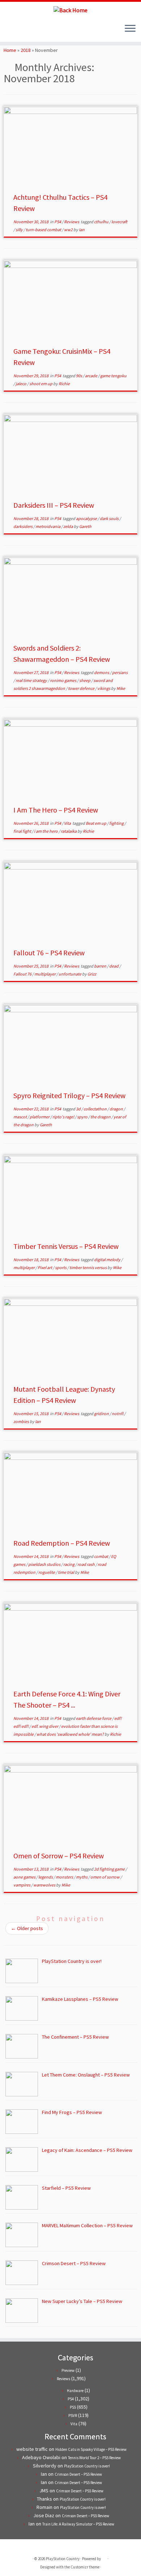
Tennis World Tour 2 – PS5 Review (94, 2458)
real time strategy (32, 680)
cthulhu (102, 222)
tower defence (82, 688)
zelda (69, 526)
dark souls (110, 518)
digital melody (108, 1260)
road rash (86, 1564)
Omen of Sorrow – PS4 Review (59, 1856)
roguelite (47, 1572)
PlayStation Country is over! (87, 2466)
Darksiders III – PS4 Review (54, 505)
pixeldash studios (45, 1564)
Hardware (75, 2391)
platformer (40, 1117)
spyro (83, 1117)
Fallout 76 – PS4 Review (49, 953)
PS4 (58, 222)
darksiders (23, 526)
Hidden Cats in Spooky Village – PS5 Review (91, 2449)
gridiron (102, 1414)
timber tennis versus (88, 1267)
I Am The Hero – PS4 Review (56, 810)
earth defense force (94, 1718)
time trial (66, 1572)
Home (10, 50)
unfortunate (70, 974)
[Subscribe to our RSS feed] (20, 31)
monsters (65, 1877)
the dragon (101, 1117)
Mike (121, 688)
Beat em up (96, 823)
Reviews (72, 222)
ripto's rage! (64, 1117)
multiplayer (45, 974)
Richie (64, 384)
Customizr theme (85, 2567)
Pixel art (45, 1267)
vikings (104, 688)
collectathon (95, 1109)
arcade (91, 376)
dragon (117, 1109)
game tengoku (113, 376)
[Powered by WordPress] (104, 2557)
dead (114, 966)
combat (101, 1556)
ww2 (69, 230)
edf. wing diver (45, 1726)
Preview (68, 2370)
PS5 (73, 2407)
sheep (85, 680)
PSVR (73, 2416)
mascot (20, 1117)
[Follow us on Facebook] (14, 31)
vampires (22, 1885)
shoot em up (41, 384)
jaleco (21, 384)
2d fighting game (110, 1869)
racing (69, 1564)
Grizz (92, 974)
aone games (25, 1877)
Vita (68, 823)
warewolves (45, 1885)
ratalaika (69, 831)
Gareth (85, 526)
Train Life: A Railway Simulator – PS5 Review (78, 2524)
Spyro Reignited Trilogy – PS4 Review (69, 1095)
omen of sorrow (105, 1877)
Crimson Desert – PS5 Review (78, 2474)
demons (102, 672)
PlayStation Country (63, 2559)
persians (120, 672)
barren (101, 966)
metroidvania (48, 526)
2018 (26, 50)
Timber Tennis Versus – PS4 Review (66, 1246)
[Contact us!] (32, 31)
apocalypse (87, 518)
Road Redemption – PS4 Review (62, 1543)
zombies (22, 1421)
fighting (117, 823)
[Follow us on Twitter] (8, 31)
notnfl (118, 1414)
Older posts (27, 1928)
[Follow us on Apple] (26, 31)
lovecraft (119, 222)
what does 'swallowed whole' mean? (70, 1734)
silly (20, 230)
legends (46, 1877)
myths (82, 1877)
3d (79, 1109)
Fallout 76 (23, 974)
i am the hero (46, 831)
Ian (82, 230)
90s (79, 376)
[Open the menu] (130, 29)
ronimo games (63, 680)
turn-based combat (44, 230)
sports (61, 1267)
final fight (23, 831)
